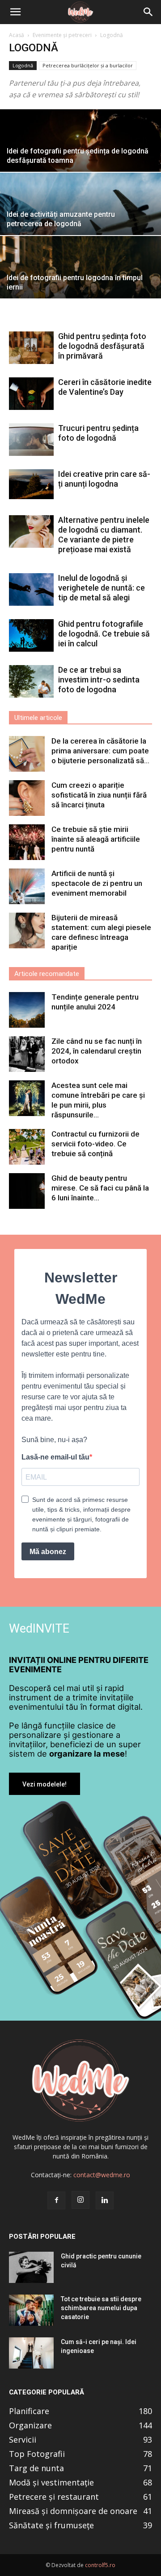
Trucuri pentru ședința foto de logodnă (98, 433)
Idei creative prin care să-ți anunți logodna (104, 479)
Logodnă (23, 65)
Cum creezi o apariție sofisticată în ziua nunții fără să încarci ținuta (99, 795)
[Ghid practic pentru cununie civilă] (31, 2267)
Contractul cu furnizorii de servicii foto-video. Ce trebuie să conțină (95, 1144)
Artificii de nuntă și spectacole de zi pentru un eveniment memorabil (97, 883)
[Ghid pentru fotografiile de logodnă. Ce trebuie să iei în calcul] (31, 635)
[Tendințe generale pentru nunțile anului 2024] (27, 1010)
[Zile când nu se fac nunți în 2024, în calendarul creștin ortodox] (27, 1054)
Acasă (17, 35)
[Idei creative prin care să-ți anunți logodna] (31, 484)
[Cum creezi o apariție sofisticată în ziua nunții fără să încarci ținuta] (27, 798)
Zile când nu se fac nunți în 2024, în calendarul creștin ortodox (97, 1051)
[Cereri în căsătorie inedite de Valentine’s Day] (31, 394)
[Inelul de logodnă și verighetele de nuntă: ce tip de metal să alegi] (31, 589)
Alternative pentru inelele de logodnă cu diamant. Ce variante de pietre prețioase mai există (104, 535)
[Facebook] (56, 2200)
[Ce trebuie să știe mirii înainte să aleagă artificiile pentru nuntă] (27, 842)
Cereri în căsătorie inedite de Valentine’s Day (105, 387)
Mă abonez (48, 1552)
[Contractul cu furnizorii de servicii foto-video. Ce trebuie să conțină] (27, 1147)
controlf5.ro (100, 2565)
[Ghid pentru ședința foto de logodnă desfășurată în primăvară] (31, 348)
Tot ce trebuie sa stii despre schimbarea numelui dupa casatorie (101, 2308)
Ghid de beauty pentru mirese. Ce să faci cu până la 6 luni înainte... (100, 1188)
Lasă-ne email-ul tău (55, 1457)
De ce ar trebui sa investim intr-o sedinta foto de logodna (99, 680)
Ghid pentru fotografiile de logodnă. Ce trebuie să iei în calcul (104, 634)
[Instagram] (80, 2200)
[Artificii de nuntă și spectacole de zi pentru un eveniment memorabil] (27, 886)
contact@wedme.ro (102, 2175)
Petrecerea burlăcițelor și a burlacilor (88, 65)
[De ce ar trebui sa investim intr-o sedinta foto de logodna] (31, 681)
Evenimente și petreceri (62, 35)
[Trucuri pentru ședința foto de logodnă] (31, 440)
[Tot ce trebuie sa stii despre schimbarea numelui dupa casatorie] (31, 2310)
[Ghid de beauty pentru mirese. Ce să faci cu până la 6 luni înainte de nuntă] (27, 1191)
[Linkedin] (105, 2200)
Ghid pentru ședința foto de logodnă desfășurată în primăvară (102, 346)
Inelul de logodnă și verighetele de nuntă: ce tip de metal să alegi (102, 588)
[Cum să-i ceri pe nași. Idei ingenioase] (31, 2353)
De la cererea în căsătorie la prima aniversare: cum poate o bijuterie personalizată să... (100, 751)
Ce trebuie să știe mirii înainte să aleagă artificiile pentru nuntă (96, 839)
